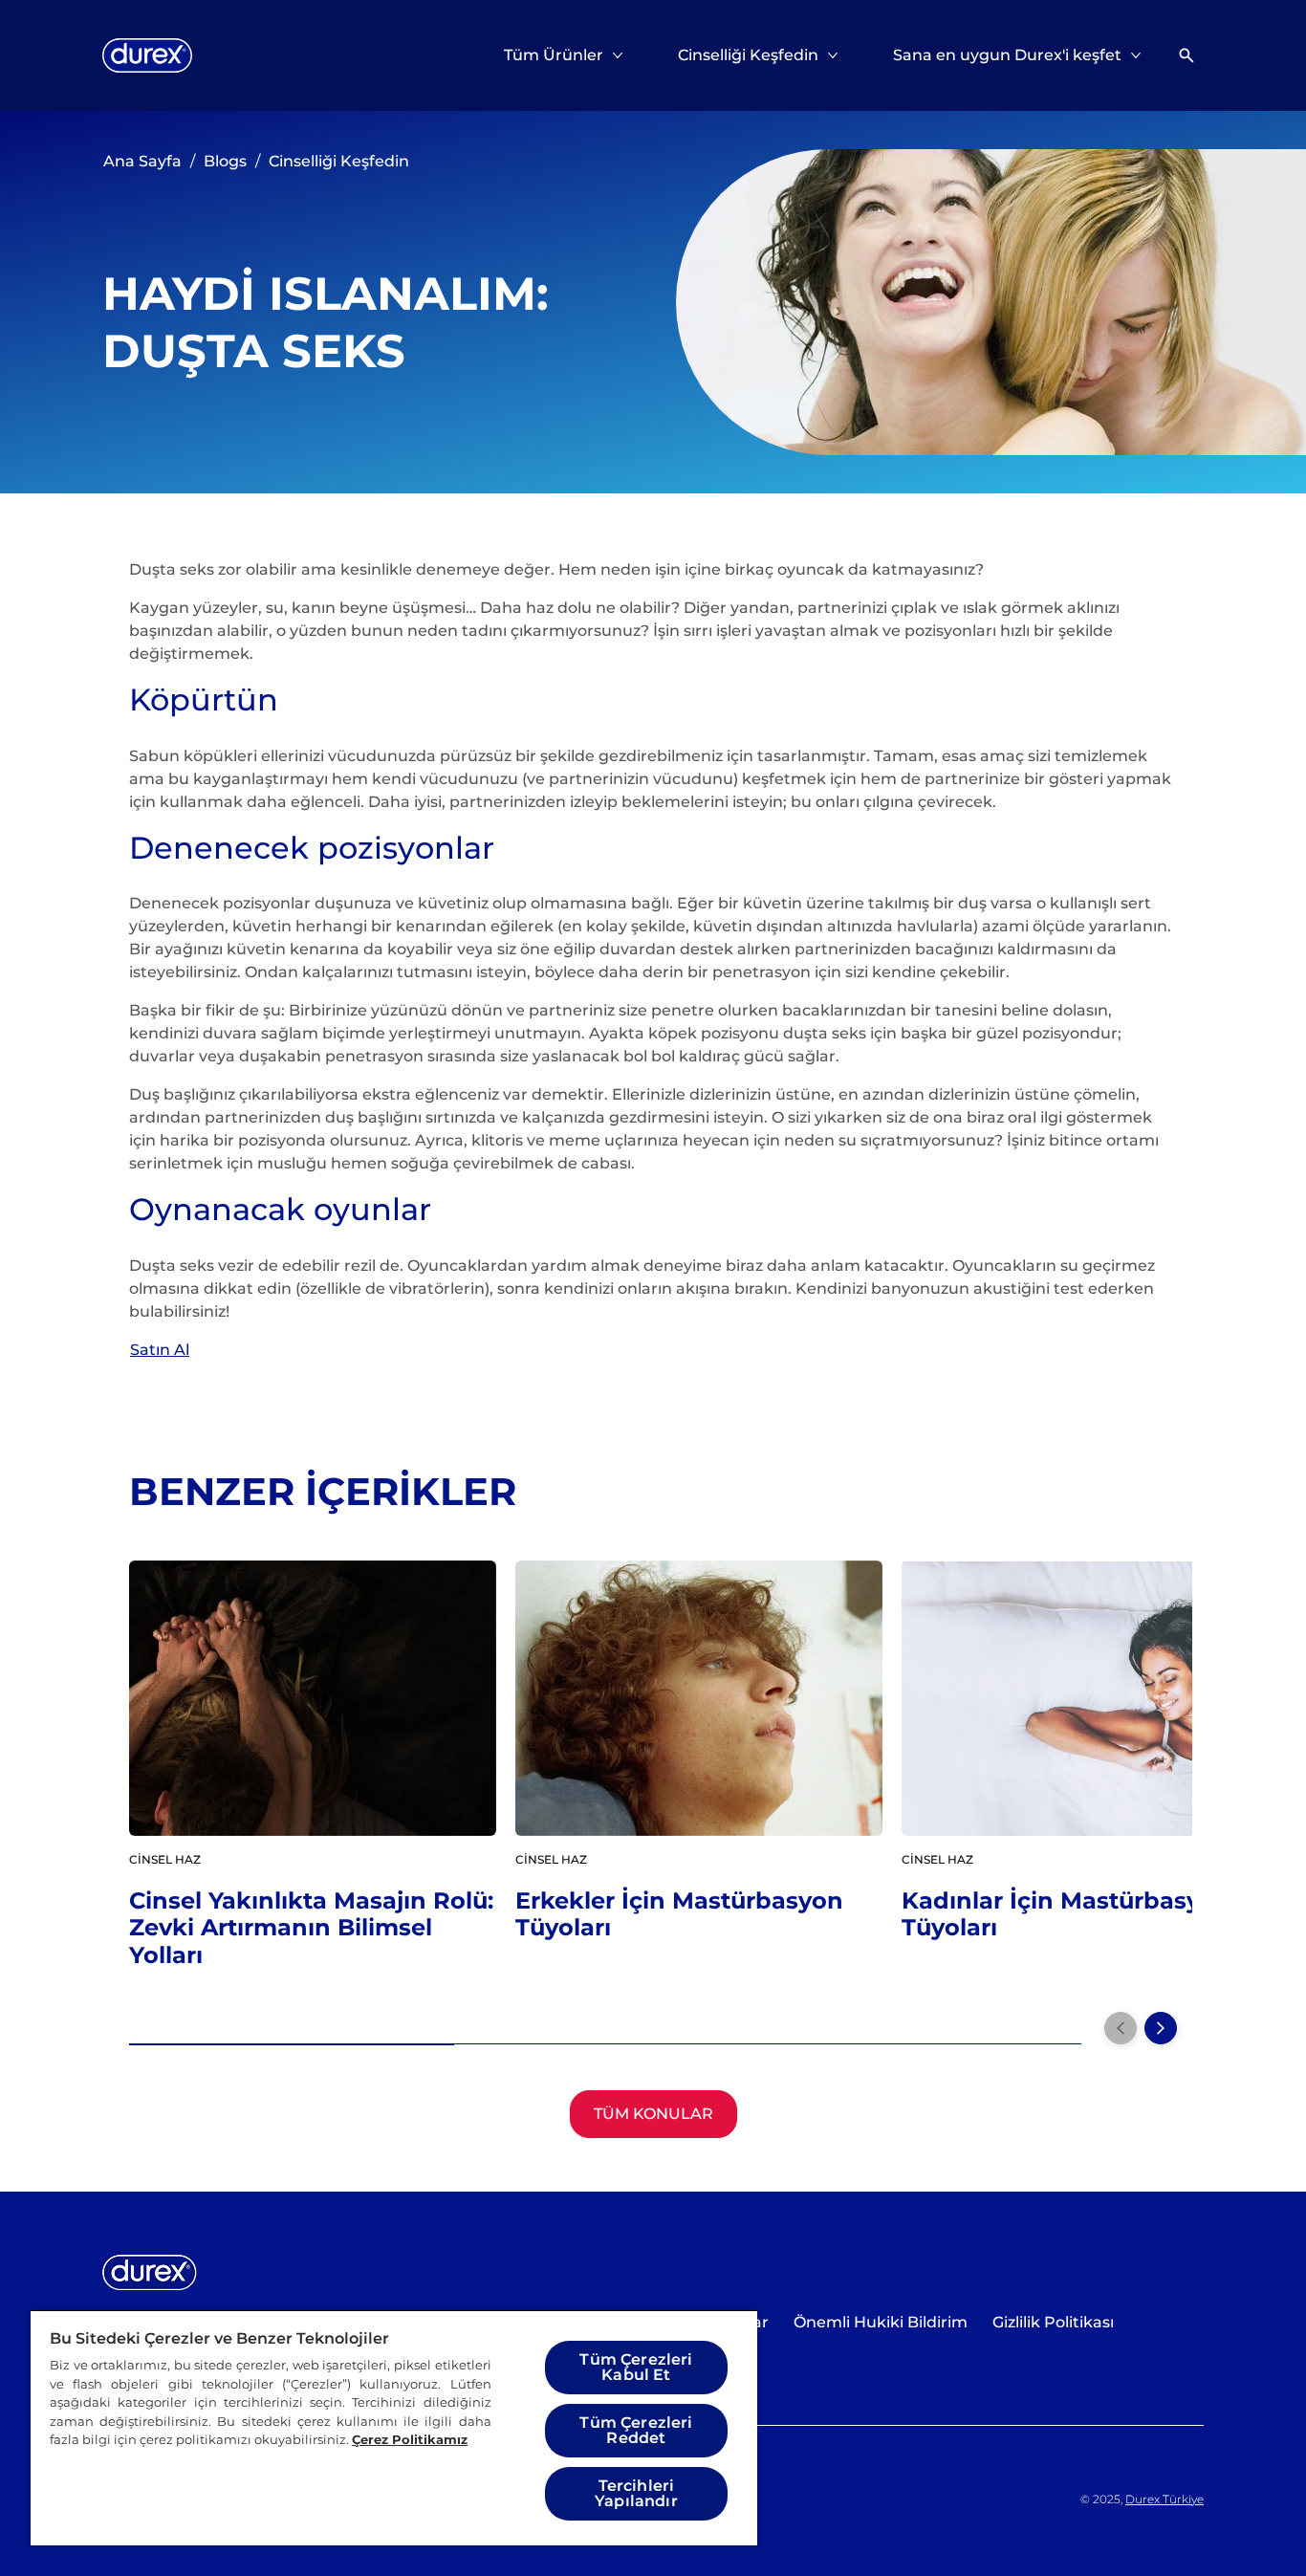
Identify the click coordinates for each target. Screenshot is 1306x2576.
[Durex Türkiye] (147, 55)
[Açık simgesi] (1186, 55)
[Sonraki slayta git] (1161, 2028)
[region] (394, 2427)
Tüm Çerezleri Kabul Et (636, 2367)
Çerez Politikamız (410, 2439)
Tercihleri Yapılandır (636, 2493)
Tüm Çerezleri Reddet (636, 2430)
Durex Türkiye (1165, 2499)
